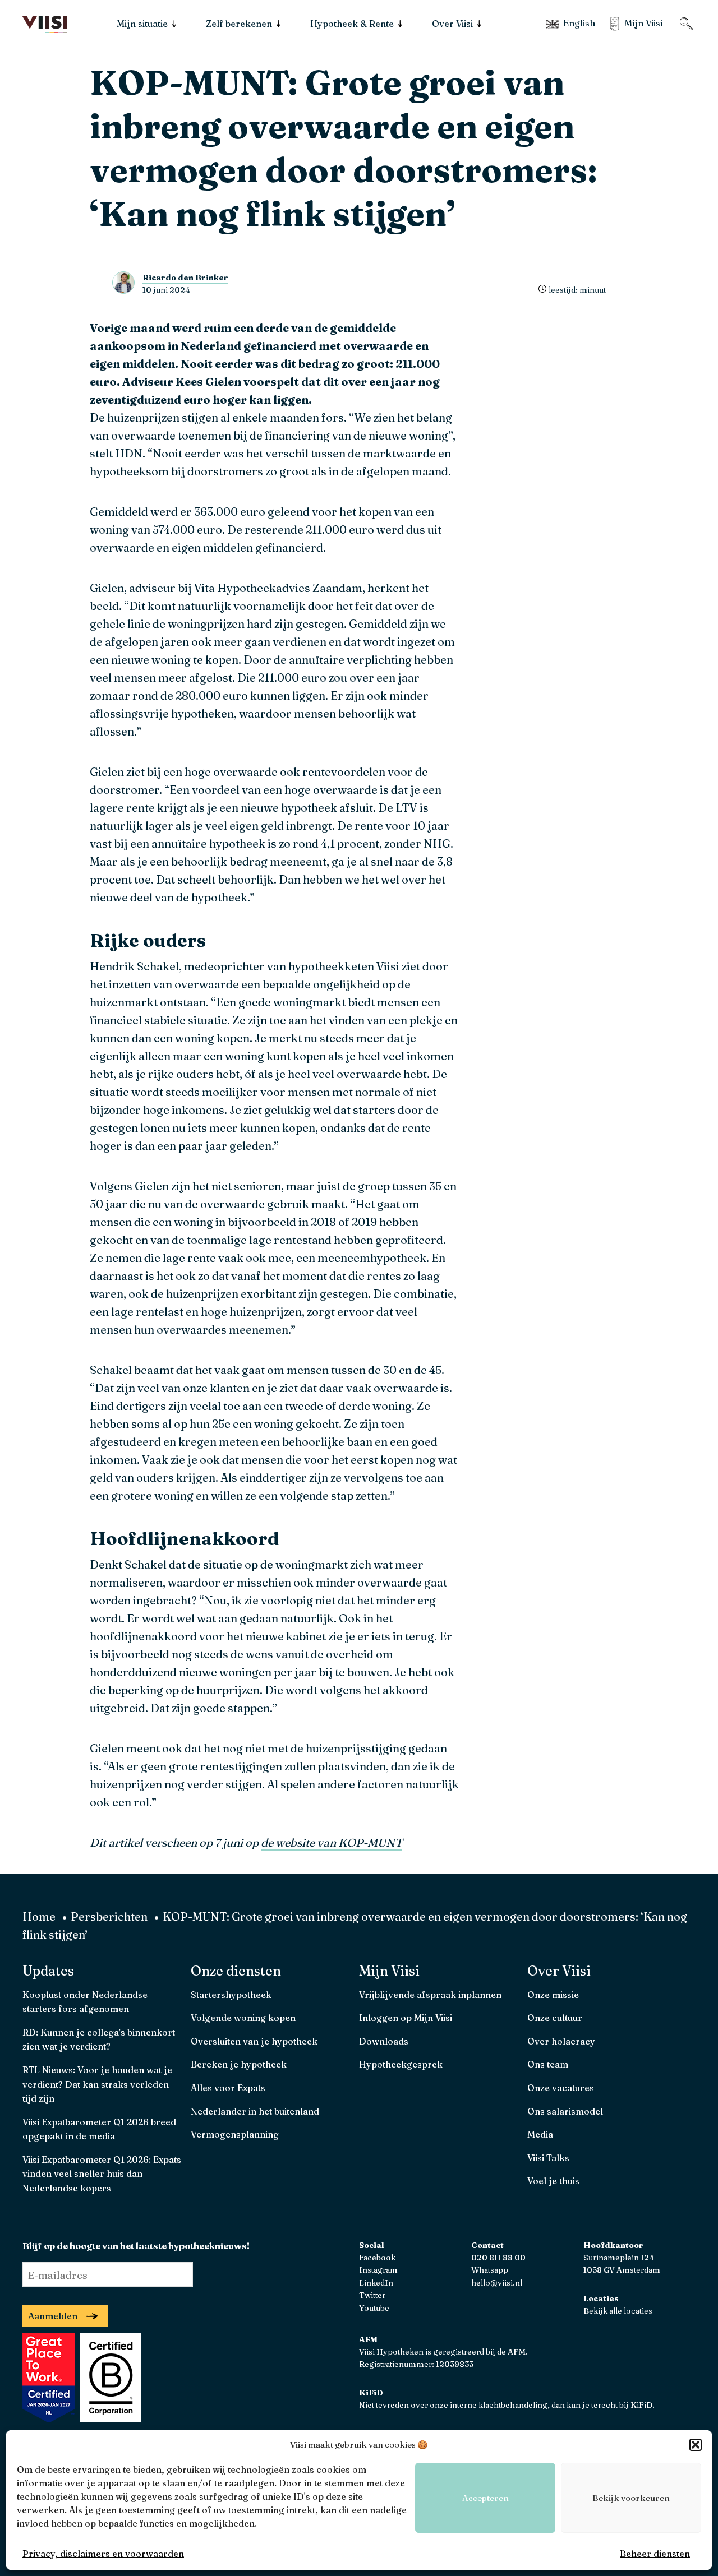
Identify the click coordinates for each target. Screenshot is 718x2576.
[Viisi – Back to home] (45, 25)
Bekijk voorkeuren (631, 2498)
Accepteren (485, 2498)
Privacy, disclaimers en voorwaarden (103, 2554)
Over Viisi (559, 1971)
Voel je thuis (553, 2181)
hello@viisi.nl (497, 2283)
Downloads (384, 2041)
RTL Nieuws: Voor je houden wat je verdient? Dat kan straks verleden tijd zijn (97, 2084)
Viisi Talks (548, 2158)
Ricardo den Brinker (185, 278)
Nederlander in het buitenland (255, 2111)
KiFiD (641, 2405)
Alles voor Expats (228, 2088)
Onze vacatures (561, 2088)
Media (540, 2134)
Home (39, 1916)
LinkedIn (376, 2283)
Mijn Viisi (389, 1971)
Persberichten (109, 1916)
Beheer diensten (655, 2554)
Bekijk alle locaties (618, 2311)
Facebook (377, 2258)
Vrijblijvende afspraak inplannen (430, 1995)
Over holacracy (561, 2041)
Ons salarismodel (565, 2111)
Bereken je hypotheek (239, 2064)
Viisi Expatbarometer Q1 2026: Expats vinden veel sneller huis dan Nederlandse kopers (102, 2174)
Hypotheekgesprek (401, 2064)
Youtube (374, 2308)
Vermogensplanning (235, 2134)
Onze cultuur (555, 2018)
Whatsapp (490, 2270)
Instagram (378, 2270)
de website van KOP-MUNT (332, 1842)
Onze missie (553, 1995)
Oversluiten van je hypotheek (254, 2041)
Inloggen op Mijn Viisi (406, 2018)
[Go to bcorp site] (109, 2418)
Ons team (548, 2064)
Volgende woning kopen (243, 2018)
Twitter (372, 2295)
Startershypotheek (231, 1995)
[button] (696, 2445)
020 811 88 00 (498, 2258)
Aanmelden (53, 2316)
